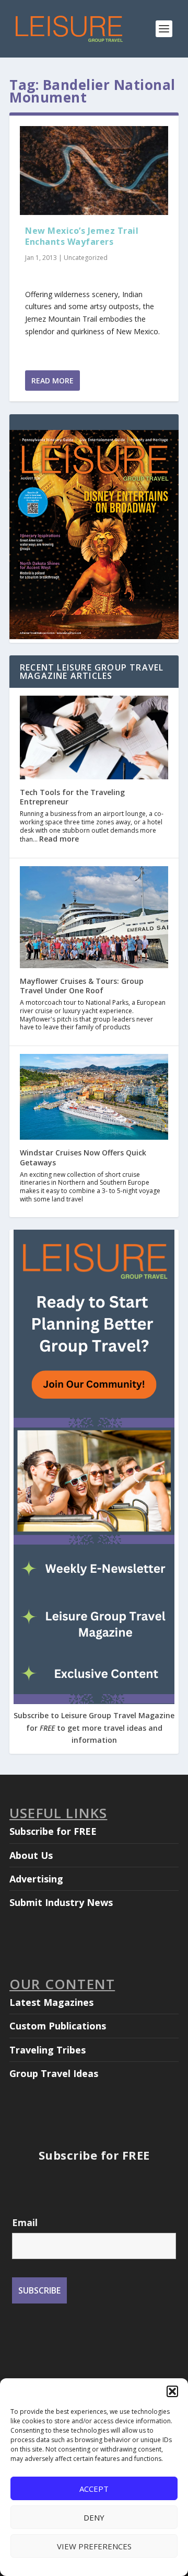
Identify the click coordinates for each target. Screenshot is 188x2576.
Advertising (36, 1879)
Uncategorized (86, 258)
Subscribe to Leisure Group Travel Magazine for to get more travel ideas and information (94, 1728)
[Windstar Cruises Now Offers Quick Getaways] (94, 1098)
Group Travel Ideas (54, 2073)
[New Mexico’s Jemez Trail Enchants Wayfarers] (94, 171)
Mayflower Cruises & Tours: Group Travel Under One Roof (82, 986)
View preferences (94, 2546)
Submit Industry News (61, 1902)
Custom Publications (58, 2026)
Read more (59, 839)
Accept (94, 2489)
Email (25, 2222)
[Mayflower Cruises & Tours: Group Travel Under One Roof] (94, 918)
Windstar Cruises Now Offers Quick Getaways (83, 1157)
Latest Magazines (51, 2002)
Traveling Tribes (48, 2050)
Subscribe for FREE (53, 1831)
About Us (31, 1855)
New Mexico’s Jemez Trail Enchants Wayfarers (82, 236)
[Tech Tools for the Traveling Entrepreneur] (94, 739)
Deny (94, 2517)
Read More (52, 381)
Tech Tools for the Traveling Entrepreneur (72, 797)
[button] (172, 2391)
